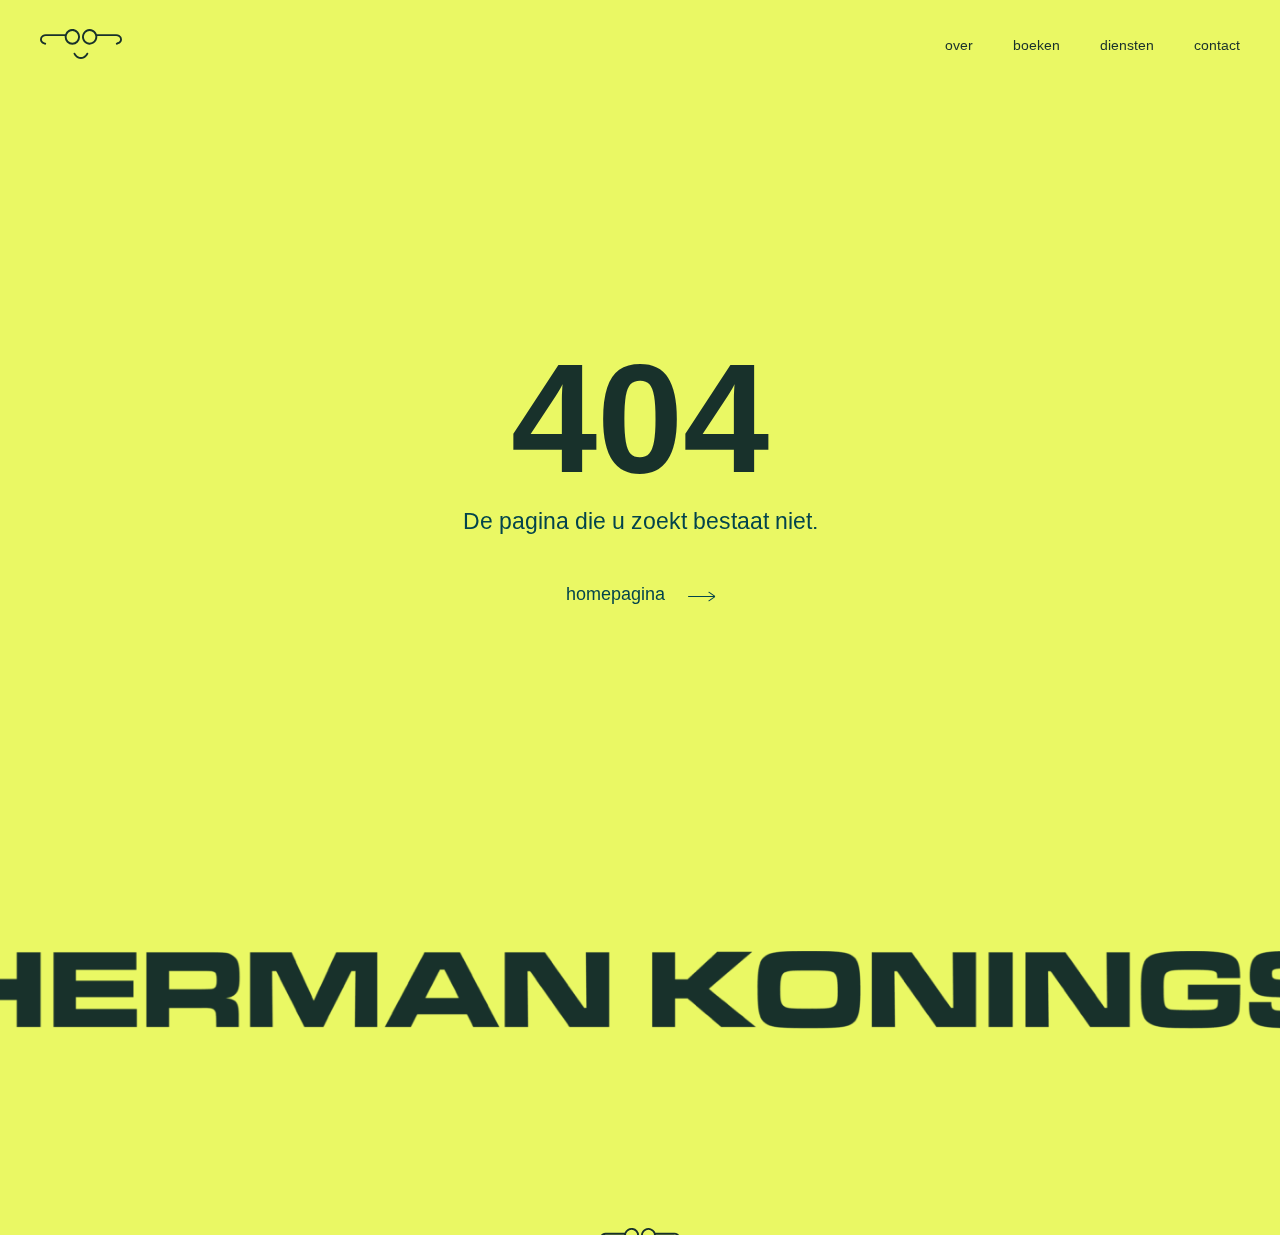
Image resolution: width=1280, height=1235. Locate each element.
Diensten (1127, 45)
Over (959, 45)
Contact (1217, 45)
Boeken (1036, 45)
